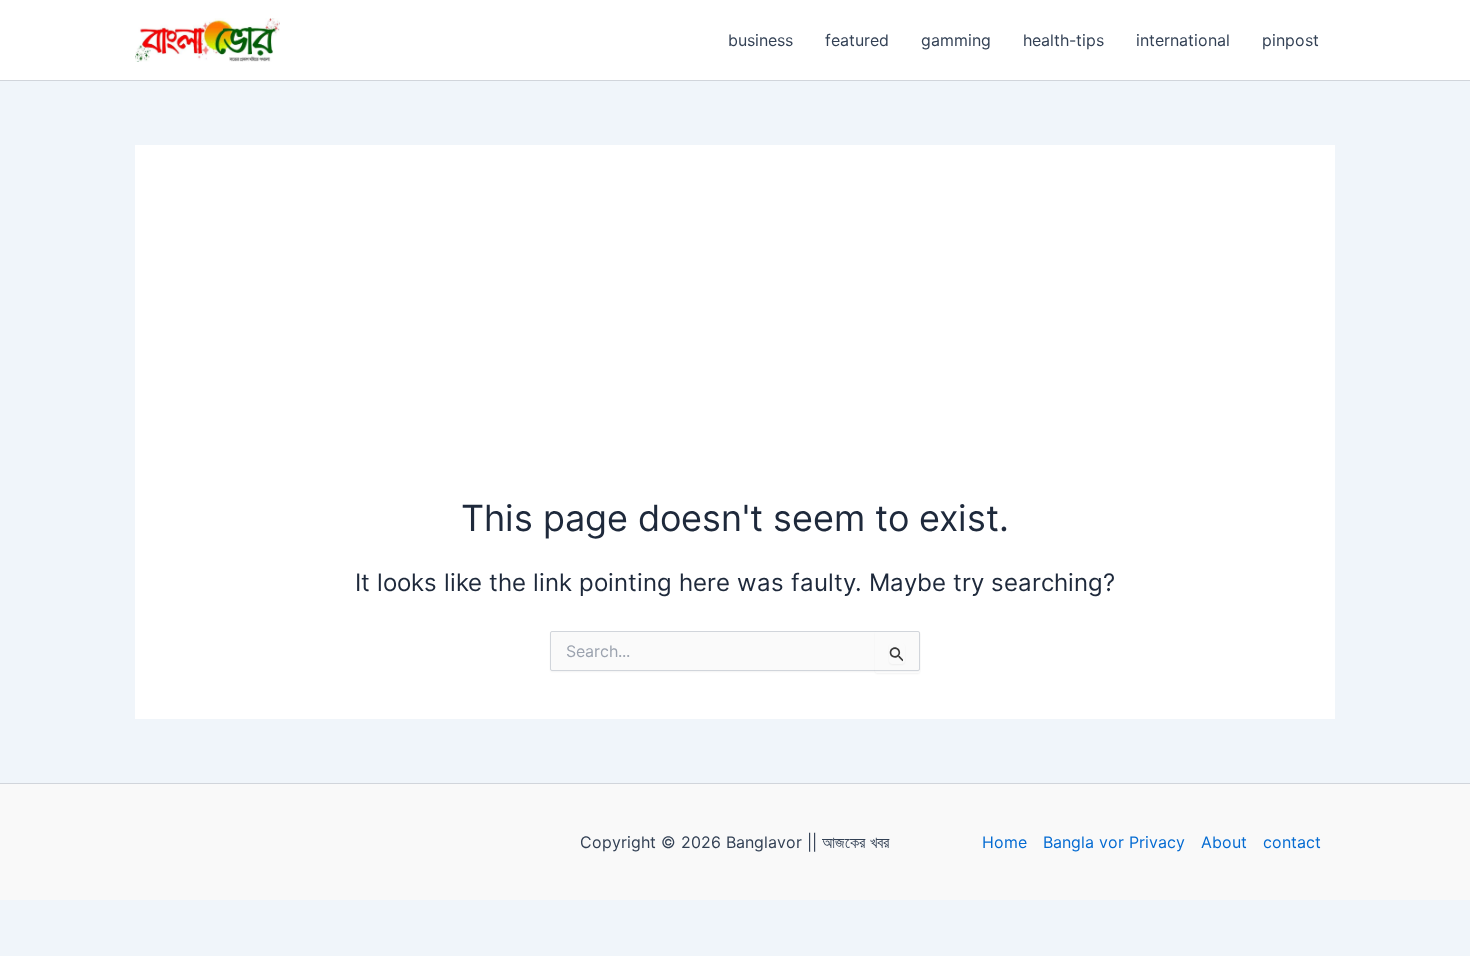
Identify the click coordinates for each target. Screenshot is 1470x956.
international (1183, 40)
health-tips (1063, 40)
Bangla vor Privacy (1114, 842)
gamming (956, 40)
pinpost (1290, 40)
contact (1292, 842)
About (1224, 842)
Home (1004, 842)
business (760, 40)
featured (857, 40)
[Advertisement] (735, 343)
